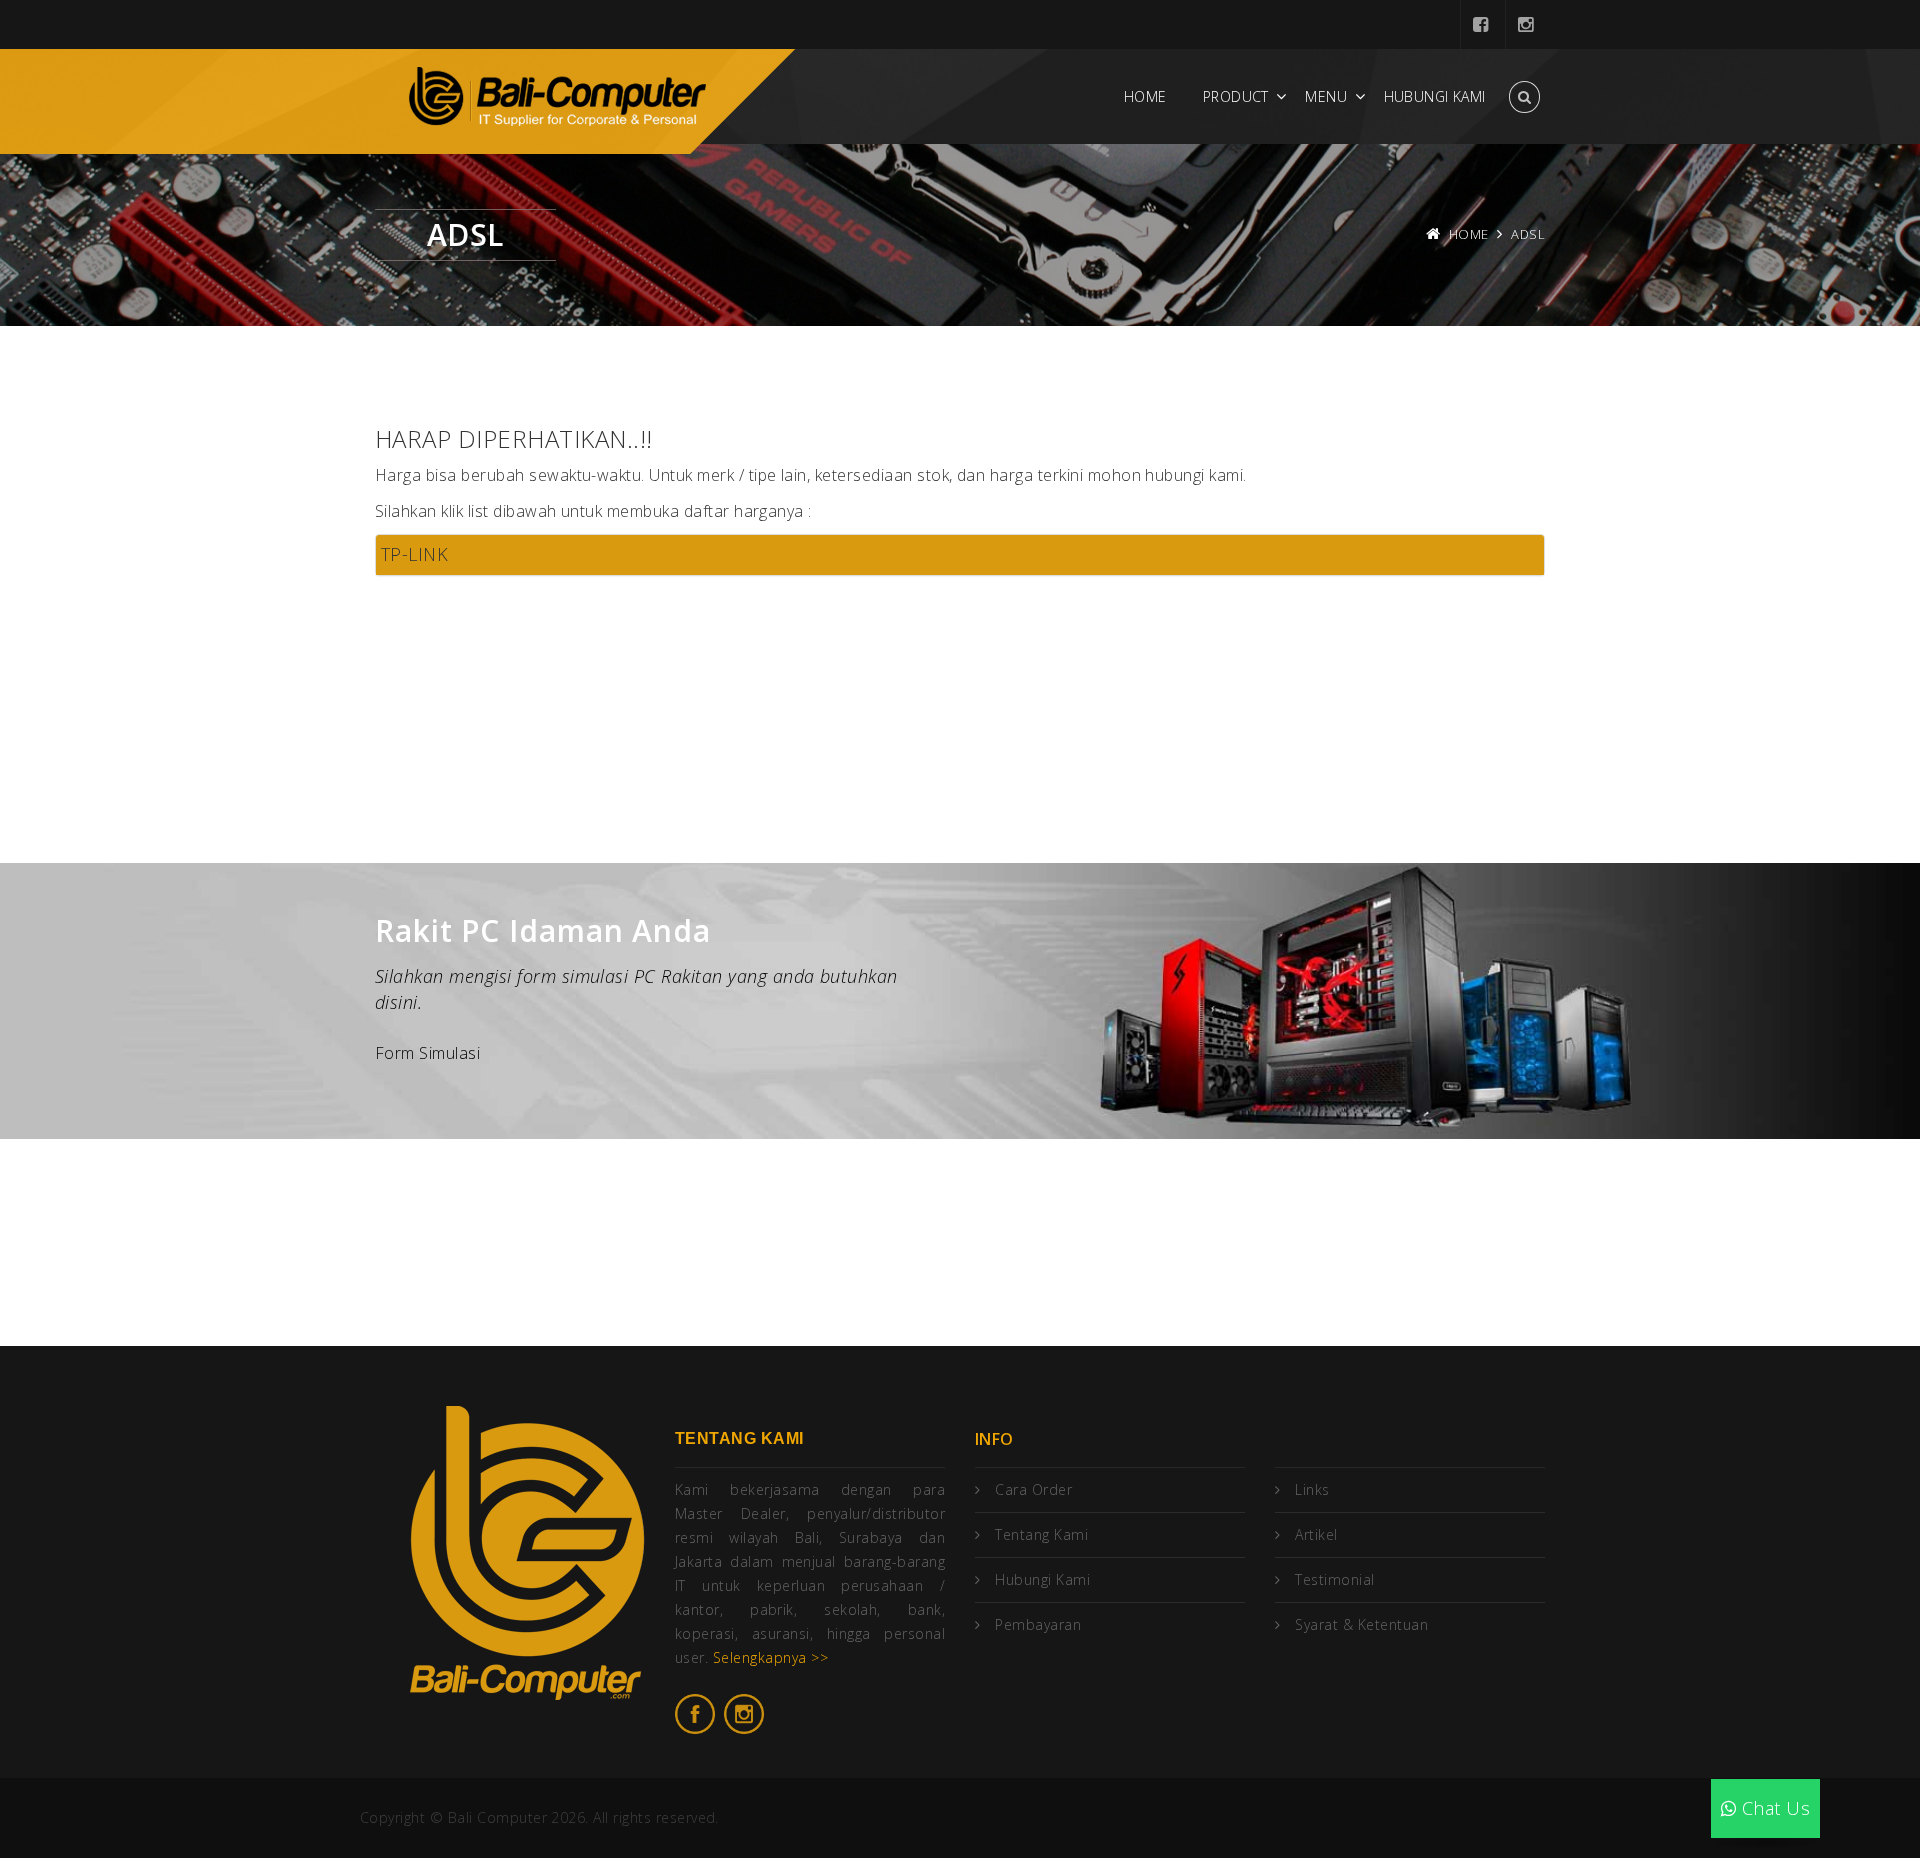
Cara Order (1033, 1489)
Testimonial (1334, 1579)
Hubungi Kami (1435, 96)
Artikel (1316, 1534)
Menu (1326, 96)
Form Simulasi (427, 1053)
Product (1236, 96)
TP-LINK (414, 554)
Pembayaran (1038, 1624)
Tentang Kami (1041, 1534)
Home (1145, 96)
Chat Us (1773, 1808)
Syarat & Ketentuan (1361, 1624)
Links (1312, 1489)
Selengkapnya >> (770, 1657)
